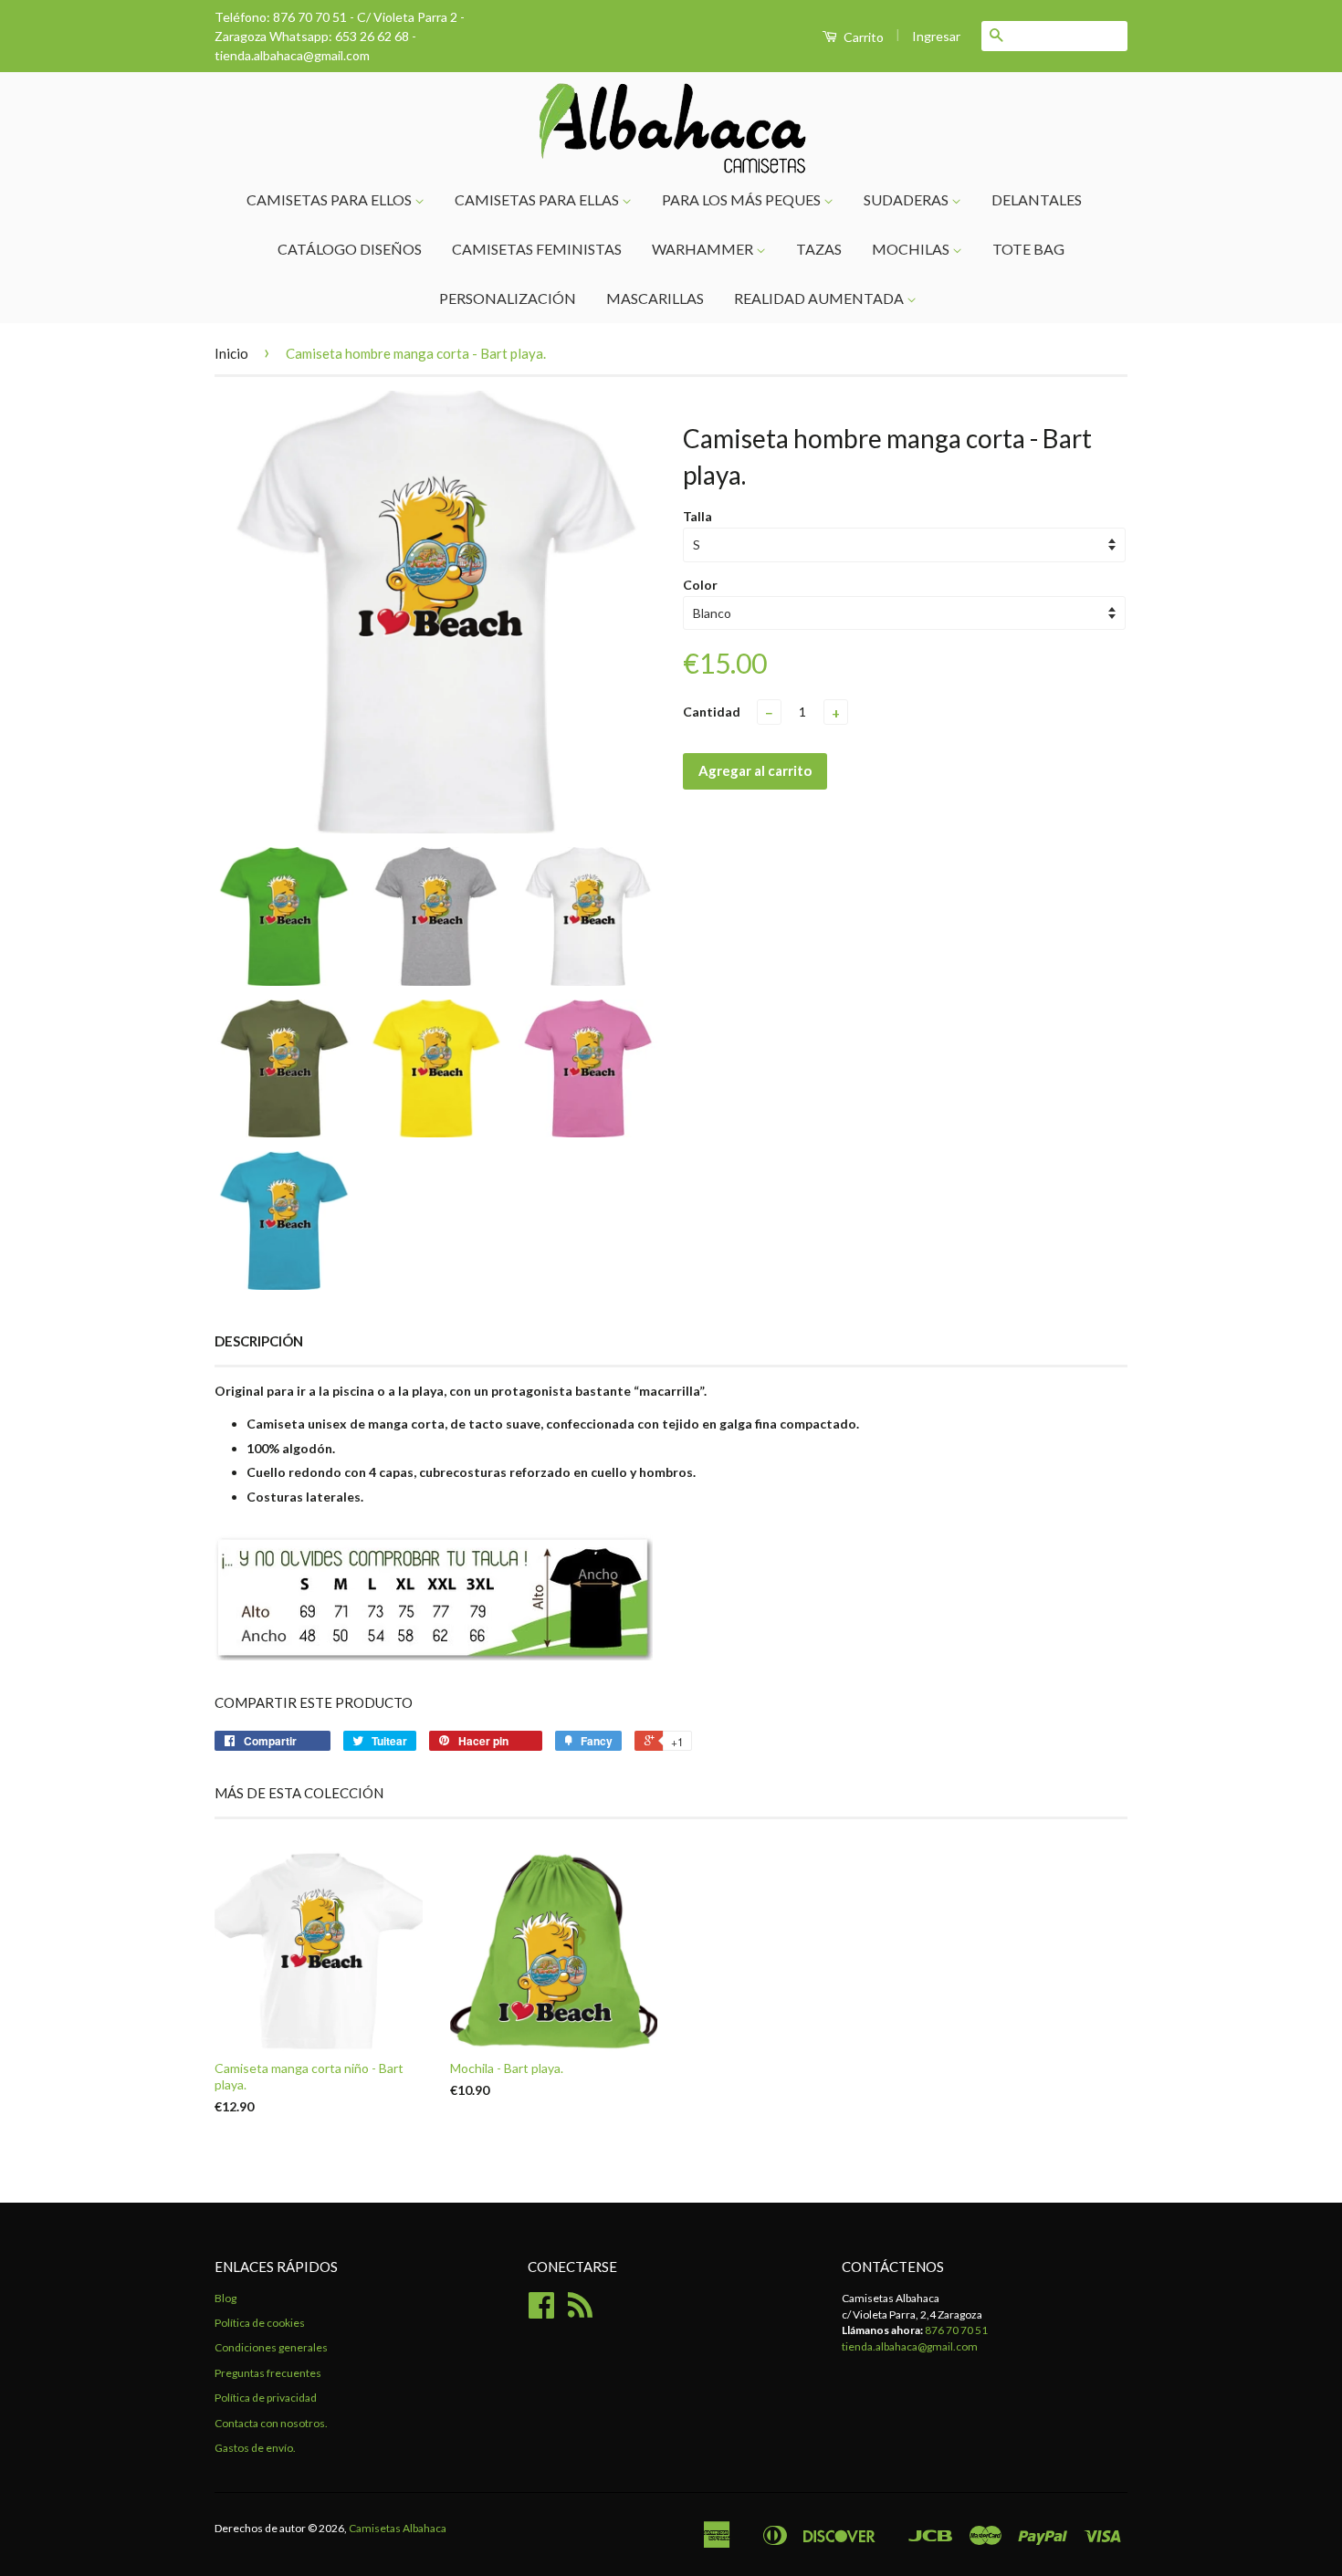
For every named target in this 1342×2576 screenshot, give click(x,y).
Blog (225, 2298)
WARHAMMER (704, 249)
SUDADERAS (907, 199)
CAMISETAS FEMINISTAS (537, 249)
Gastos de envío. (255, 2448)
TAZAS (819, 249)
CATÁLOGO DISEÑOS (350, 249)
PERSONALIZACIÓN (508, 298)
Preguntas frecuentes (268, 2373)
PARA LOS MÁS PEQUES (743, 199)
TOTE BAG (1028, 249)
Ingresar (936, 36)
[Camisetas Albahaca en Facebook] (541, 2312)
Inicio (231, 353)
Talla (697, 516)
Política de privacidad (266, 2398)
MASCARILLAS (655, 298)
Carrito (862, 37)
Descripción (259, 1341)
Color (700, 585)
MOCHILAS (912, 249)
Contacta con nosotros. (271, 2423)
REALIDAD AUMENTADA (820, 298)
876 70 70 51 (956, 2330)
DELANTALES (1037, 199)
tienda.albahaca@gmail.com (910, 2346)
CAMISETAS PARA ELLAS (538, 199)
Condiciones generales (271, 2347)
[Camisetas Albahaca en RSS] (580, 2312)
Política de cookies (260, 2323)
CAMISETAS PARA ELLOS (330, 199)
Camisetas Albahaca (398, 2528)
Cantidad (712, 712)
